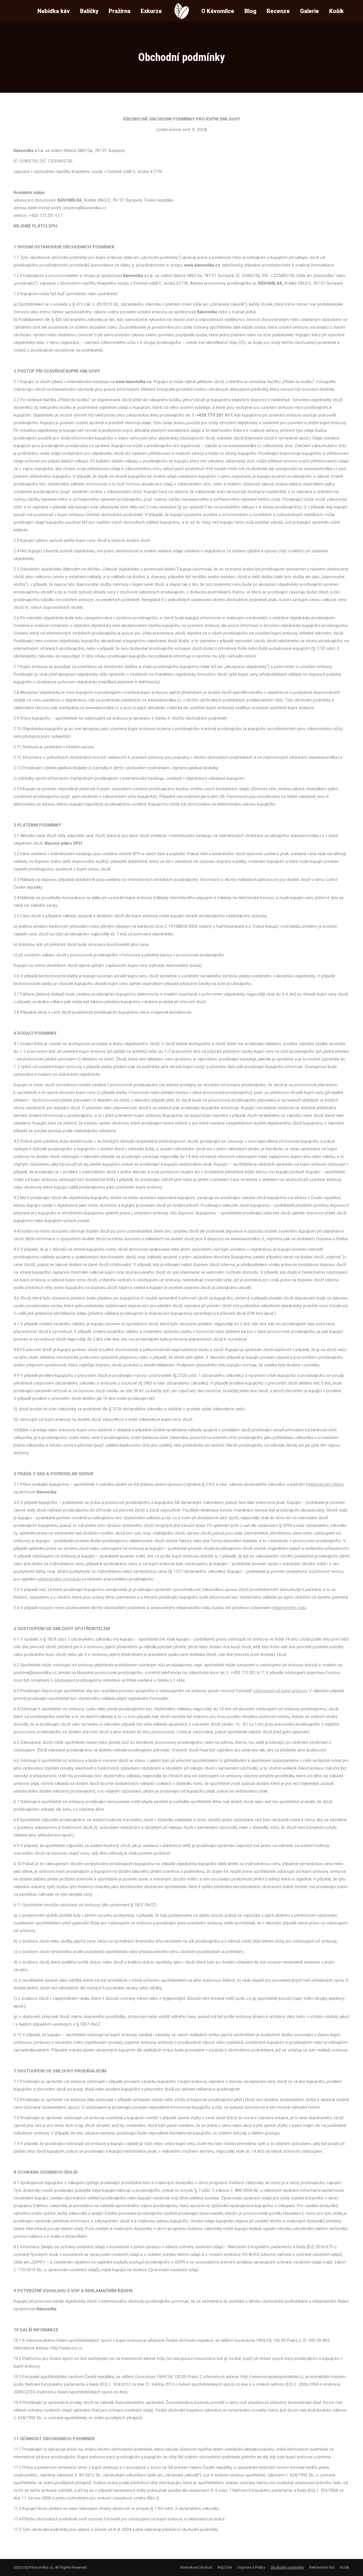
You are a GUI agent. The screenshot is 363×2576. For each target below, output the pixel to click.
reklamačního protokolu (59, 1579)
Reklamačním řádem (325, 1484)
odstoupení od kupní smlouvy (280, 1691)
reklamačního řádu (289, 1608)
